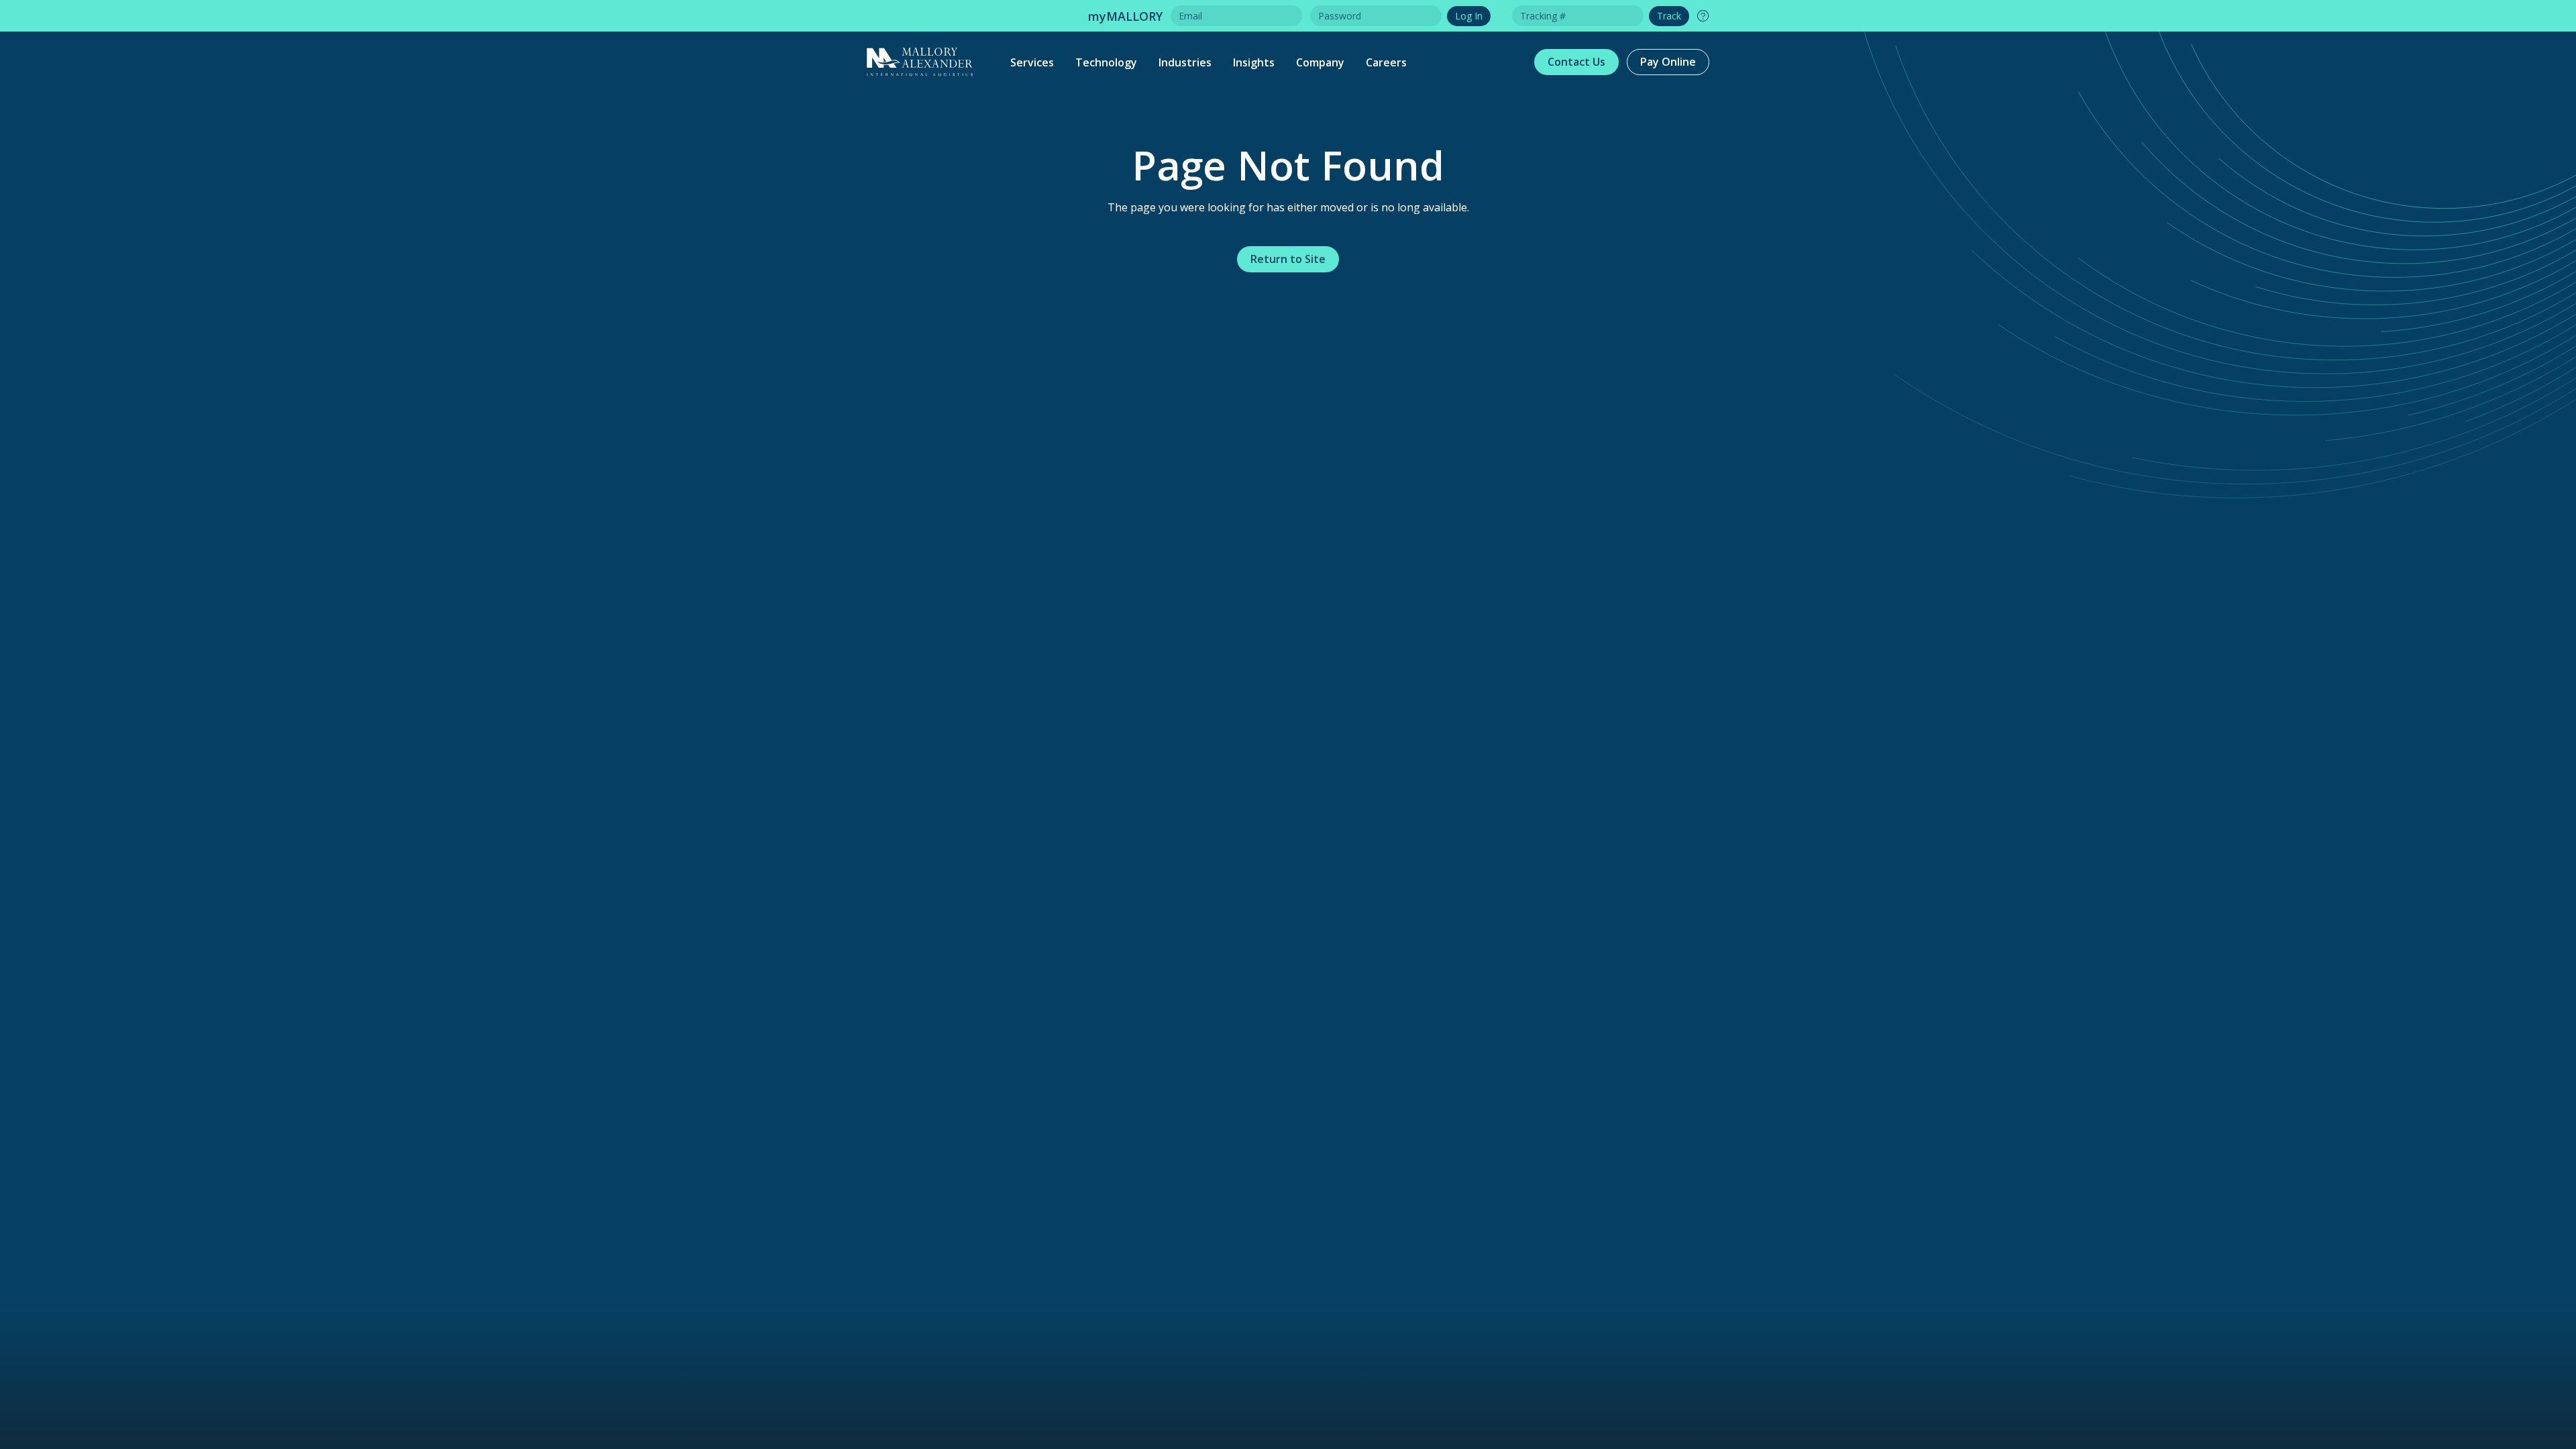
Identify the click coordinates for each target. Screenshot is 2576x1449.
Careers (1386, 62)
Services (1032, 62)
